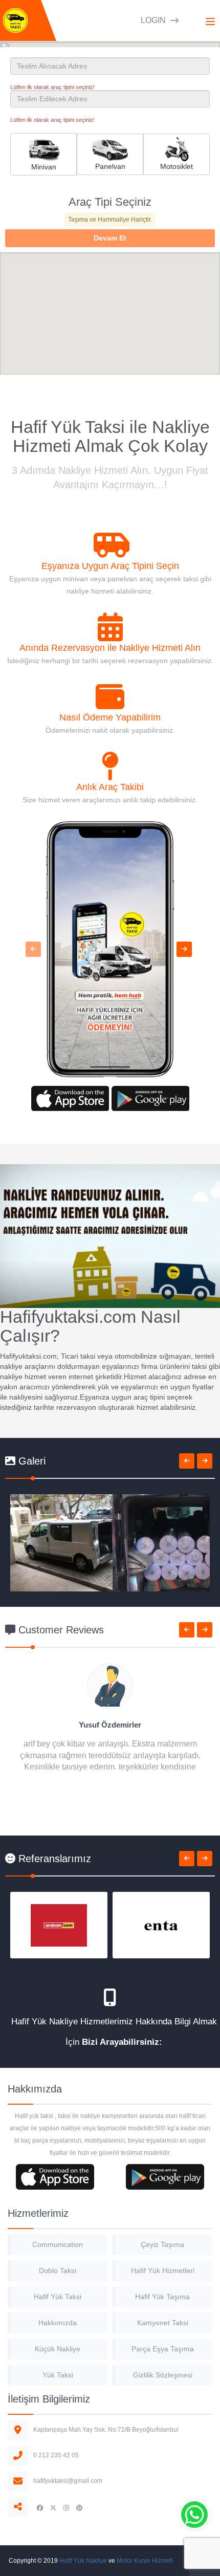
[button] (33, 949)
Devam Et (110, 238)
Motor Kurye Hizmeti (145, 2561)
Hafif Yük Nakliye (83, 2561)
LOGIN (154, 20)
